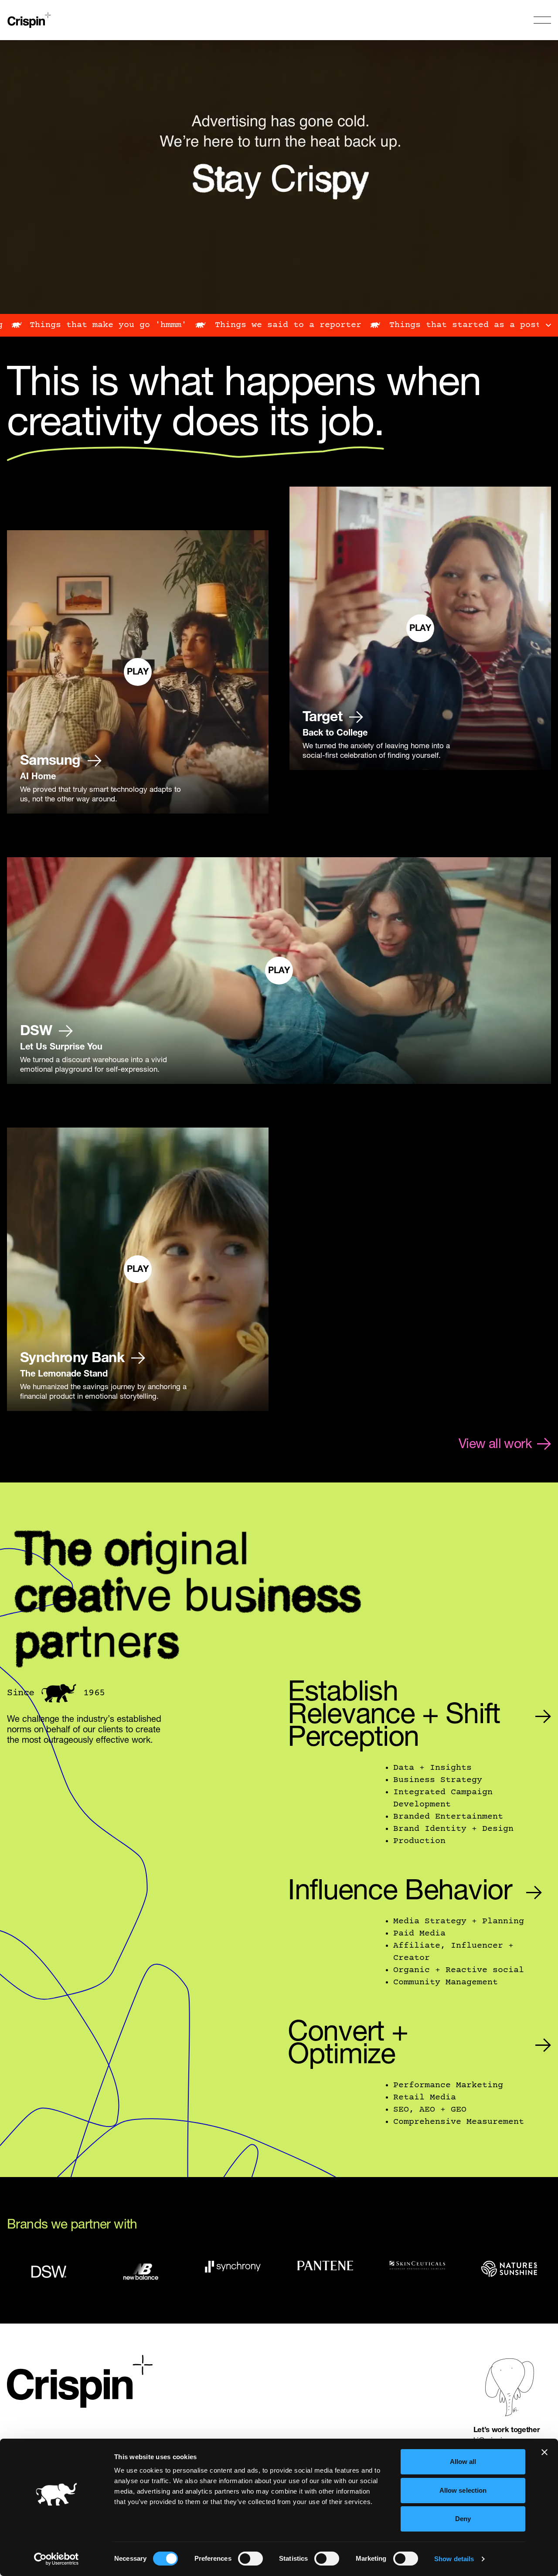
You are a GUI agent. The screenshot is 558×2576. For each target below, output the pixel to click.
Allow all (463, 2462)
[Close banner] (544, 2452)
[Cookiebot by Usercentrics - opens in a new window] (56, 2559)
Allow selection (463, 2490)
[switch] (250, 2559)
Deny (463, 2519)
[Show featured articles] (548, 325)
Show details (454, 2559)
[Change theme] (59, 1693)
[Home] (31, 20)
